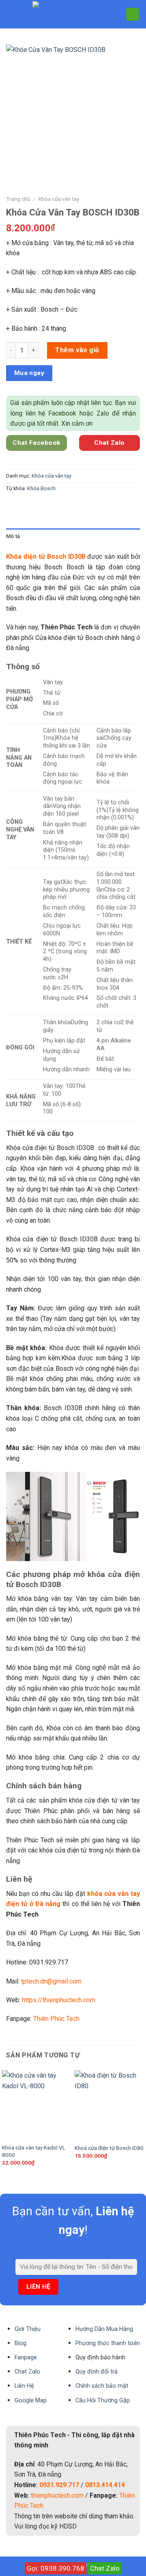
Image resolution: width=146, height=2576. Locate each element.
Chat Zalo (105, 2568)
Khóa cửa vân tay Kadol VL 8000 (34, 2151)
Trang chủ (18, 199)
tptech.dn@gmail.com (51, 1981)
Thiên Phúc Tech (56, 2019)
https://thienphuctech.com (59, 2000)
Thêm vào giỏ (77, 350)
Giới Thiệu (28, 2329)
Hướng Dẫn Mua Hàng (104, 2329)
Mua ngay (29, 373)
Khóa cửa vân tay (59, 199)
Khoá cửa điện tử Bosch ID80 (109, 2148)
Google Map (31, 2400)
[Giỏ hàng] (133, 14)
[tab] (73, 536)
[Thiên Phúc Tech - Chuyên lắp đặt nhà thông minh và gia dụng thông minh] (73, 14)
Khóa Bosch (41, 488)
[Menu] (11, 14)
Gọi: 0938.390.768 (56, 2568)
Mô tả (13, 536)
